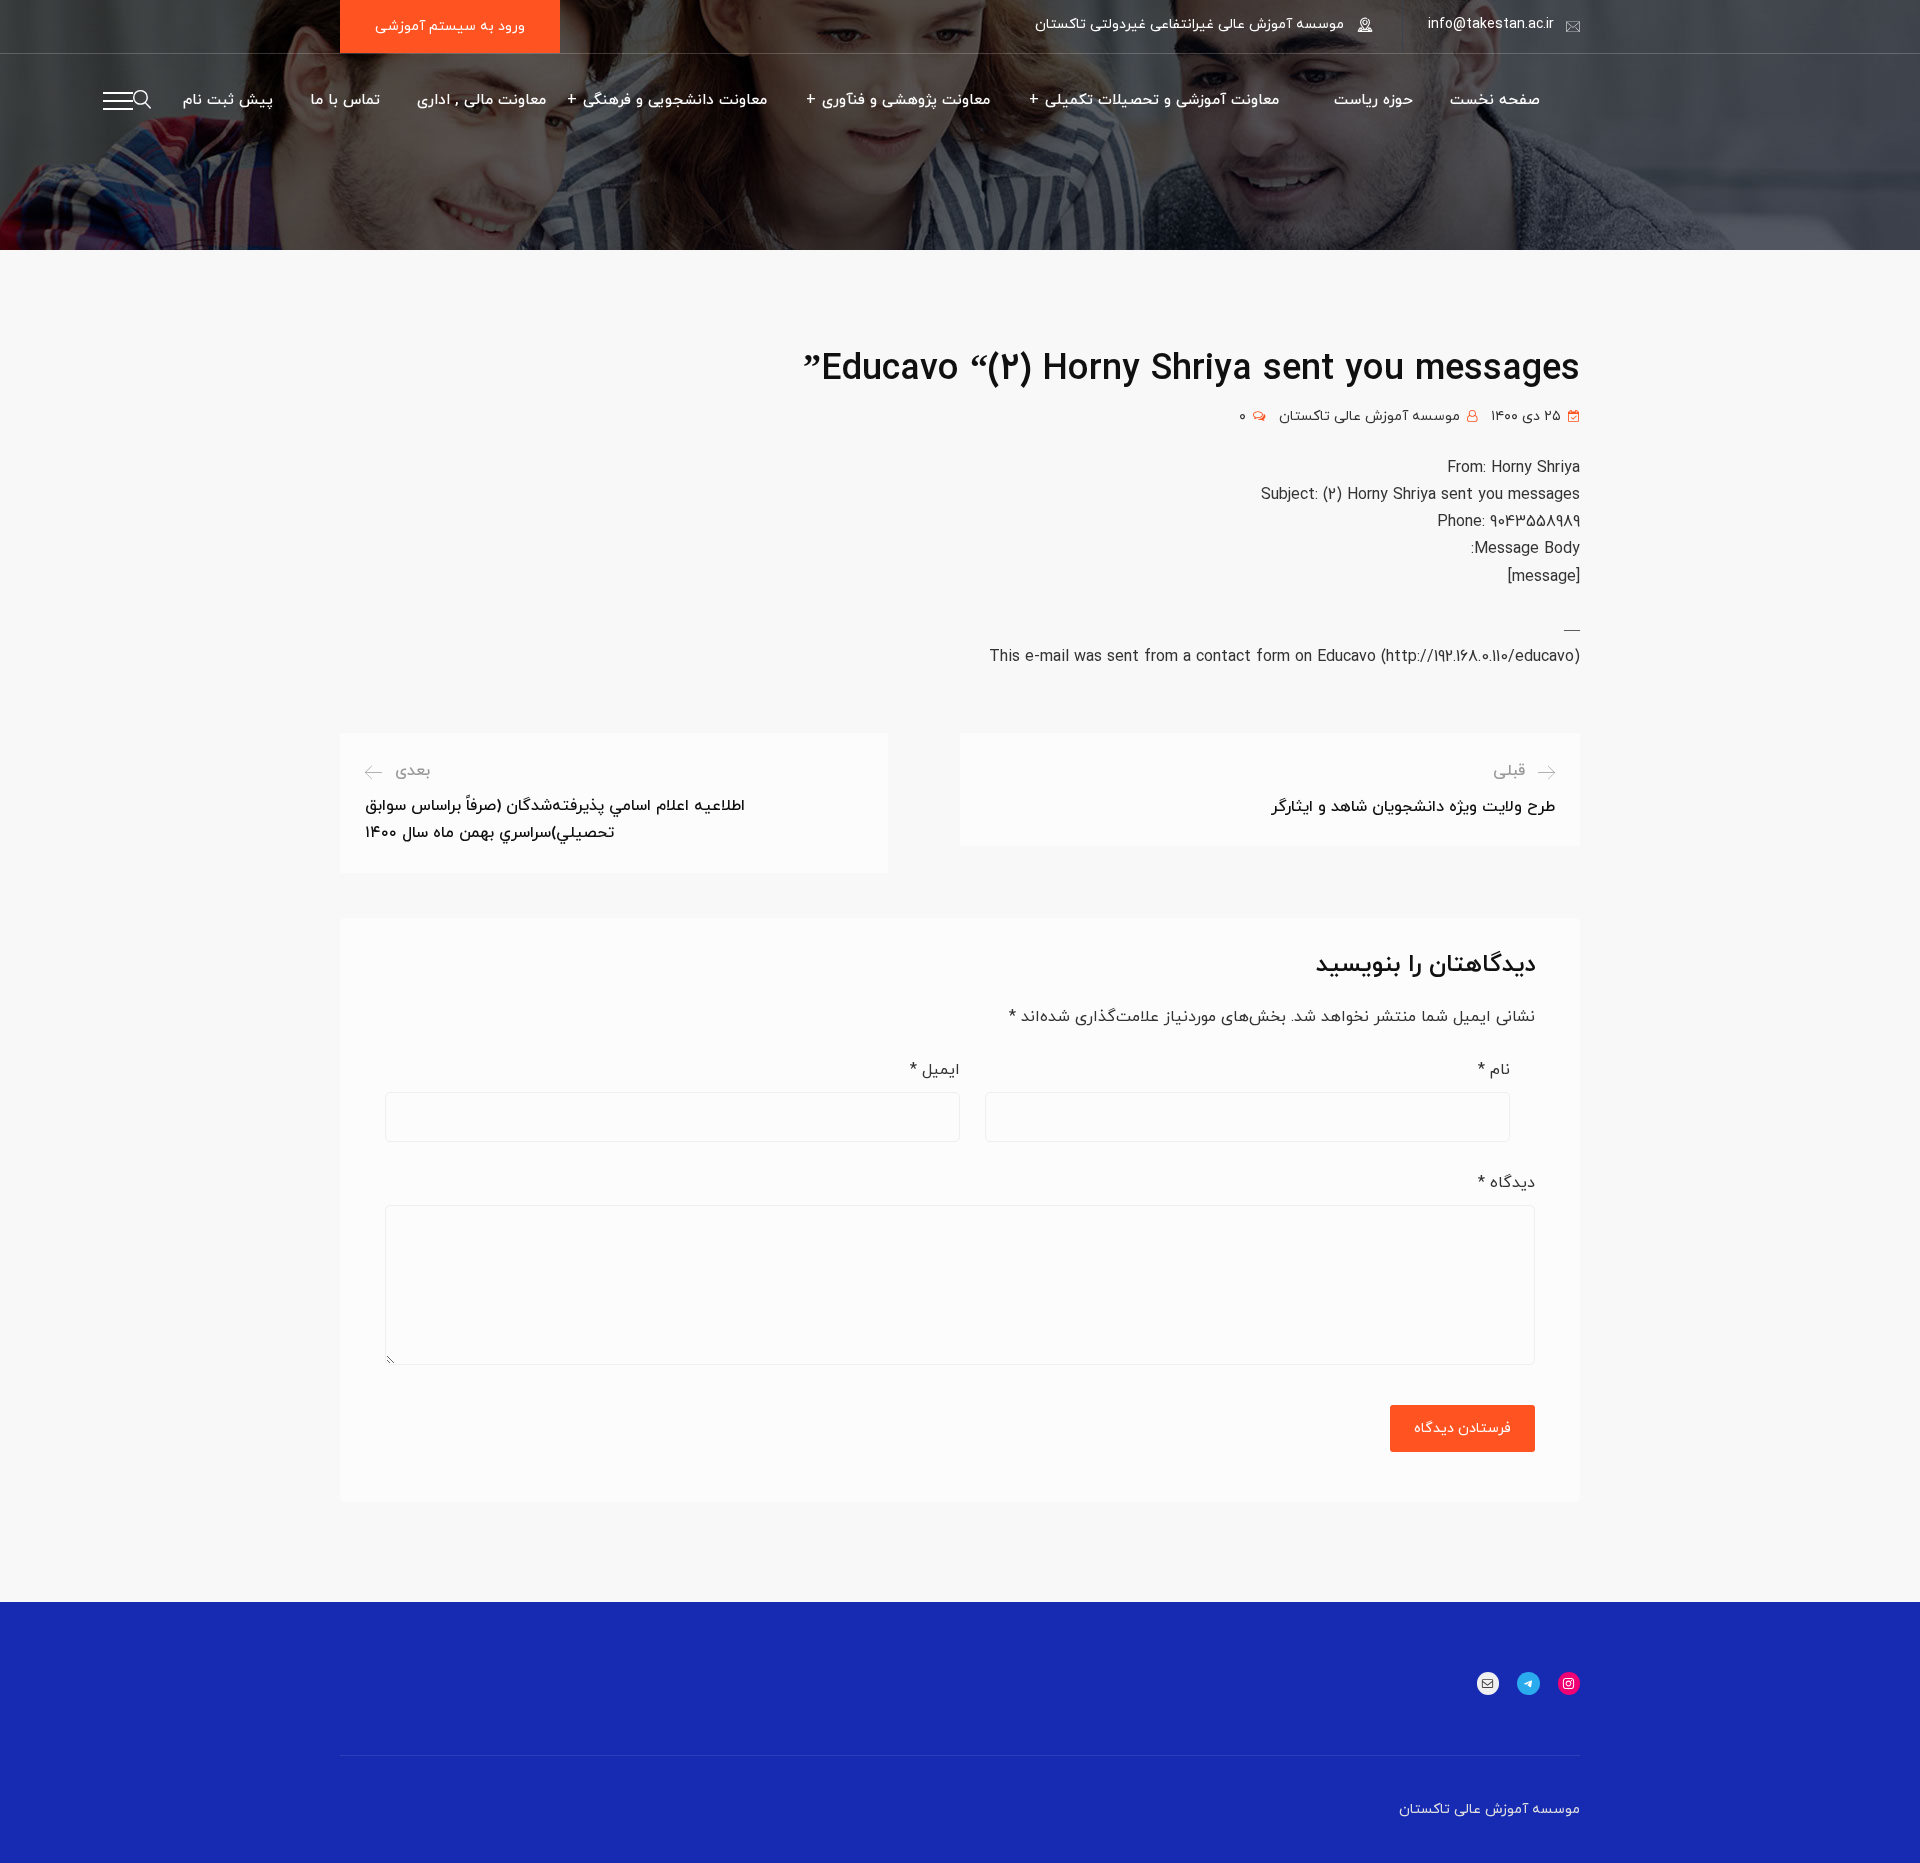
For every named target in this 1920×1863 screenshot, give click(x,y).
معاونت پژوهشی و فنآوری (906, 100)
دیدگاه (1506, 1183)
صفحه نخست (1495, 100)
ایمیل (935, 1070)
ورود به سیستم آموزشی (450, 26)
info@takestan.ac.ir (1491, 24)
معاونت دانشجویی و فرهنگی (675, 100)
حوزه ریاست (1373, 100)
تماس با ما (345, 100)
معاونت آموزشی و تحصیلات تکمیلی (1162, 100)
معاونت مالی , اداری (481, 100)
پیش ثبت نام (228, 100)
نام (1494, 1070)
